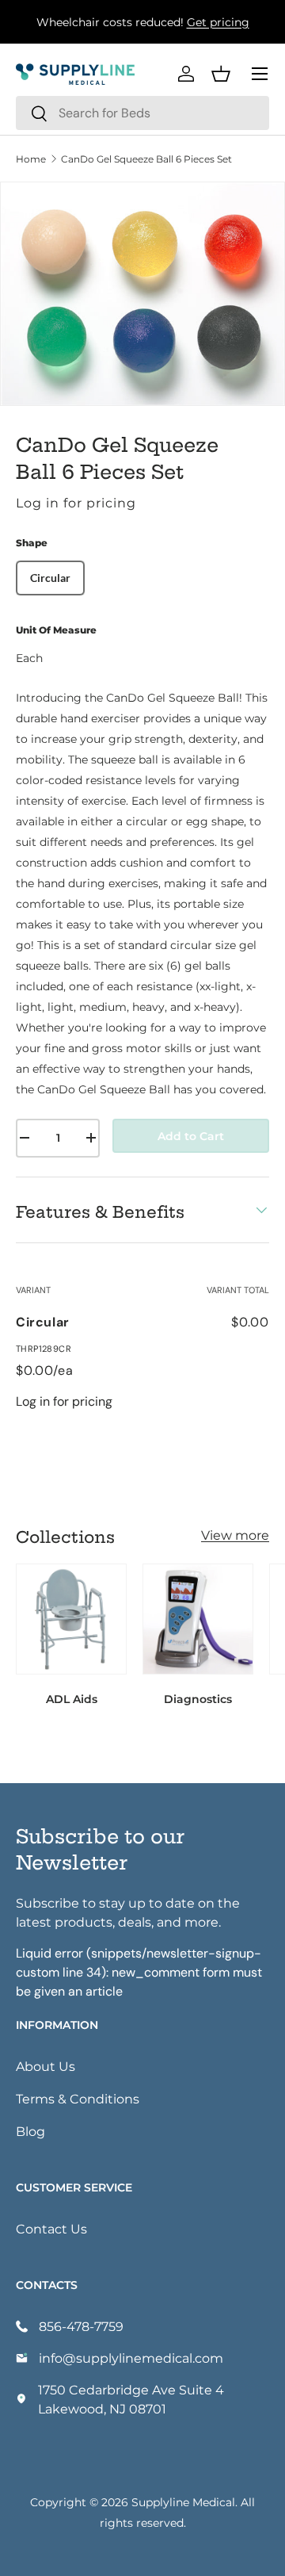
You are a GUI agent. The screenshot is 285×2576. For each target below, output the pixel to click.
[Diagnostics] (198, 1619)
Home (31, 159)
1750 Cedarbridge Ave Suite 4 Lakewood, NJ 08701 (131, 2399)
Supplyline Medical (183, 2502)
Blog (30, 2131)
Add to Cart (191, 1136)
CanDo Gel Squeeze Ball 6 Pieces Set (146, 159)
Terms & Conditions (78, 2098)
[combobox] (142, 113)
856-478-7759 (81, 2326)
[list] (142, 294)
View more (235, 1535)
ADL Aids (72, 1699)
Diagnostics (198, 1699)
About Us (46, 2066)
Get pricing (218, 22)
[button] (221, 74)
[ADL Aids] (71, 1619)
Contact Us (51, 2228)
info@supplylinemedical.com (131, 2358)
